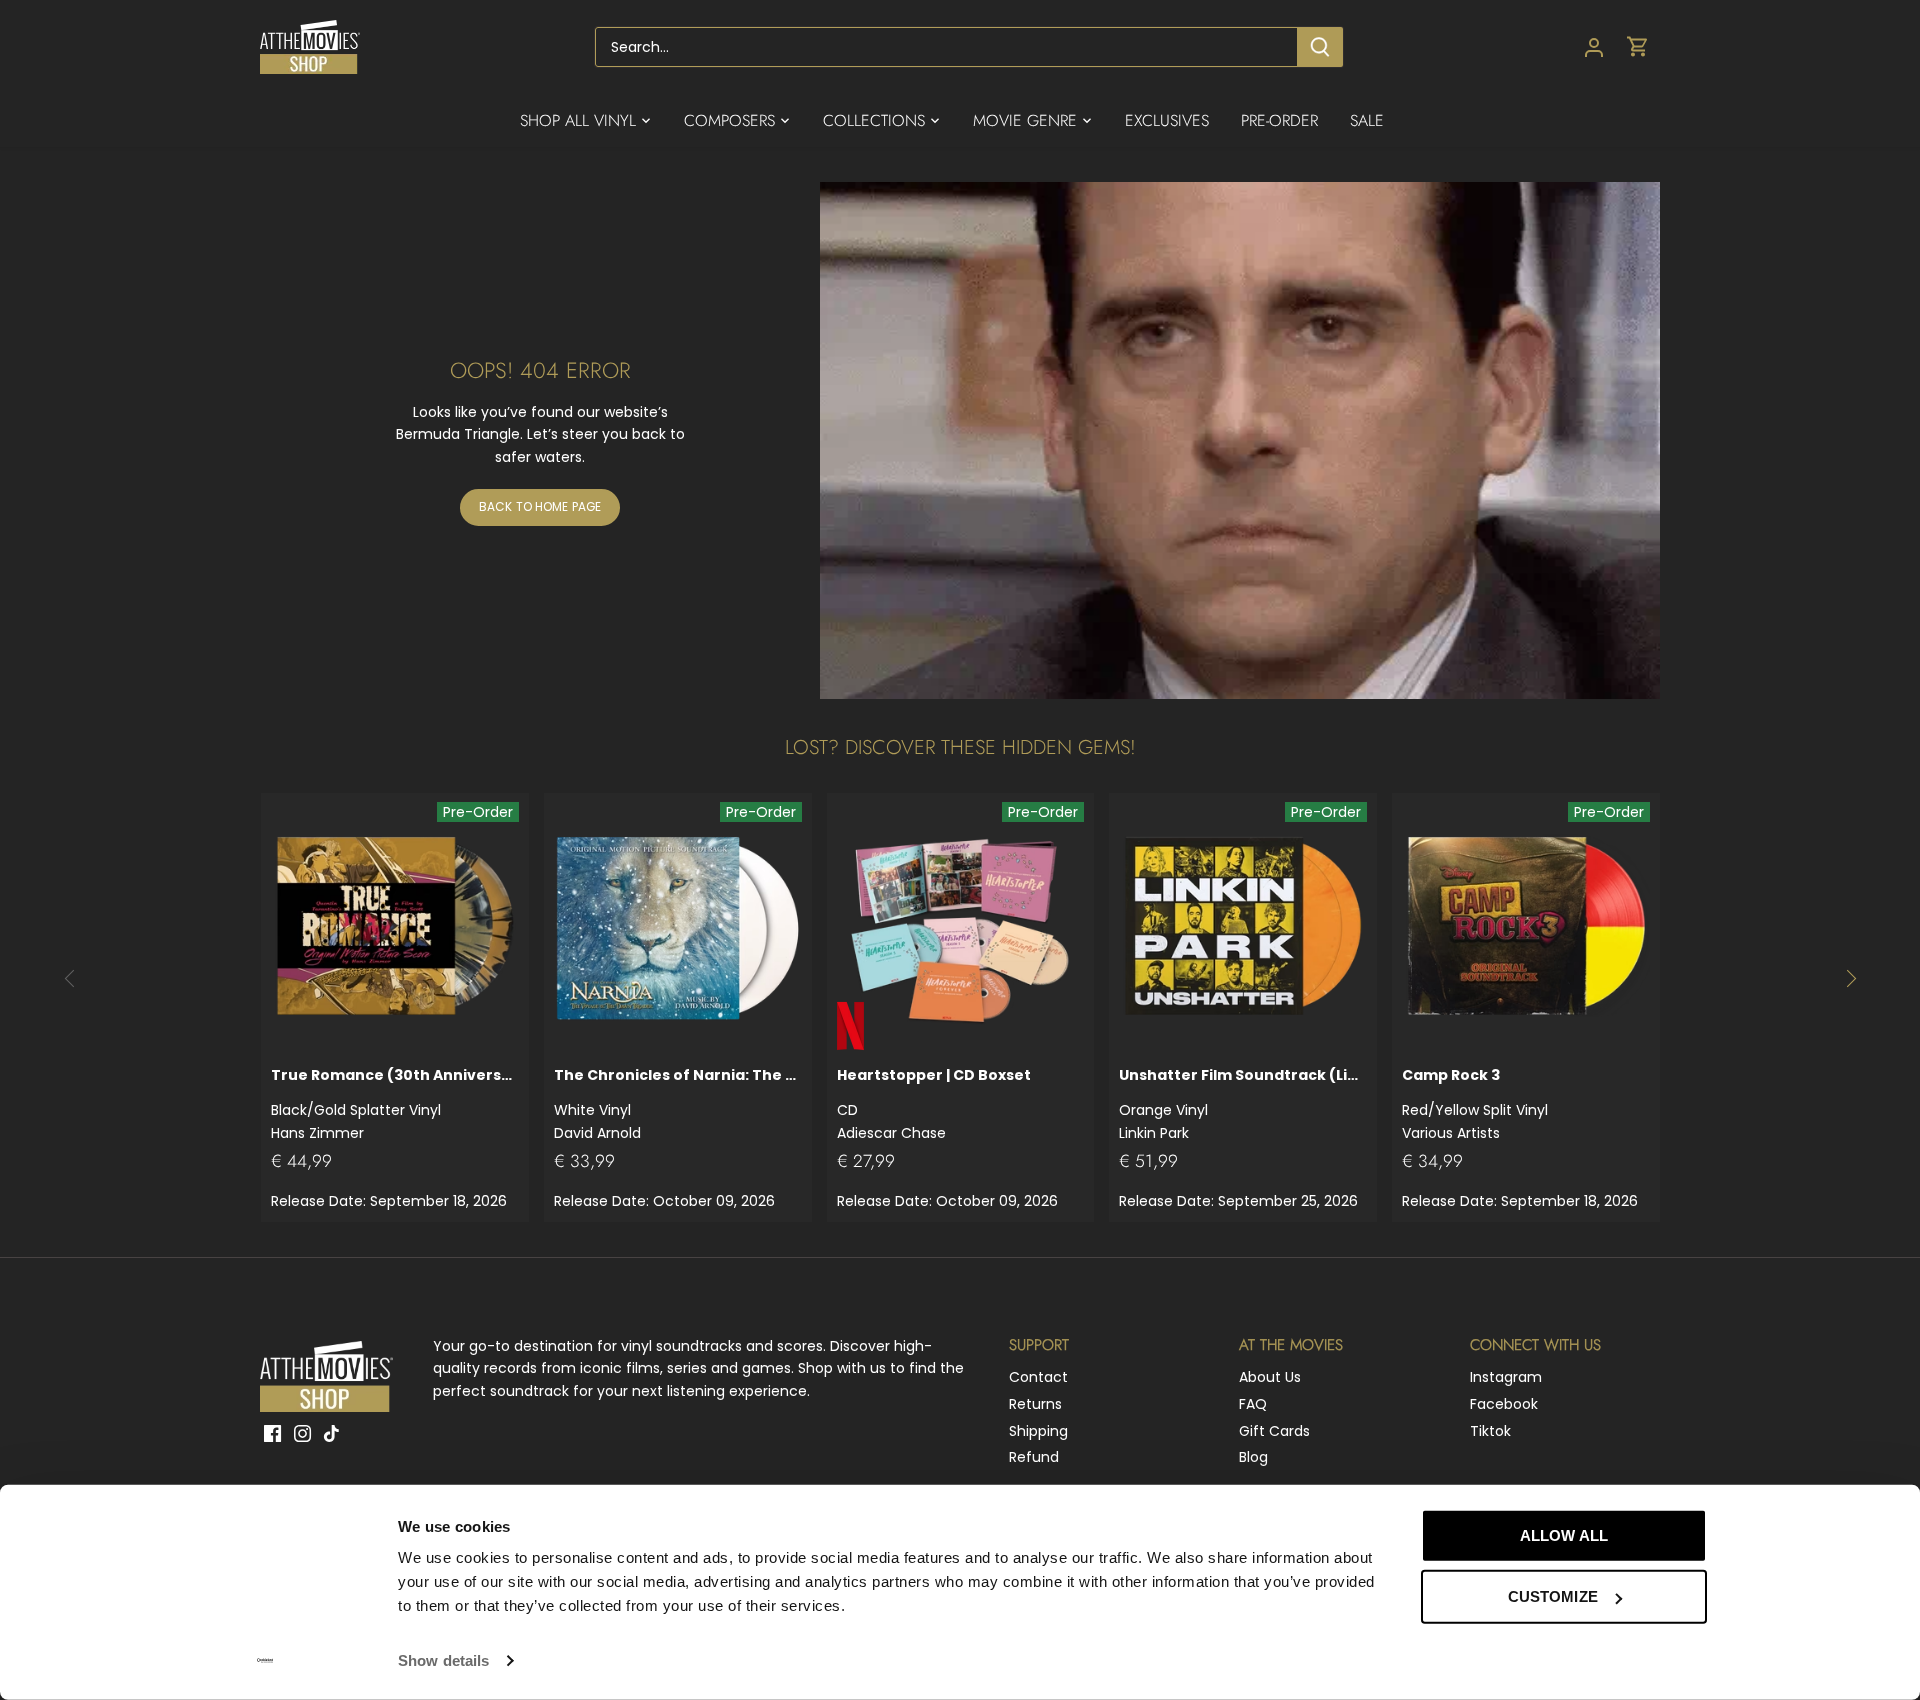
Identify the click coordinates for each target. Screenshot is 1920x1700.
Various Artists (1475, 1103)
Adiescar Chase (934, 1103)
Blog (1253, 1457)
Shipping (1038, 1431)
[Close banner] (1752, 1517)
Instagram (1506, 1377)
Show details (443, 1660)
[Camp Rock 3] (1526, 927)
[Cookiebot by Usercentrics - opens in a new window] (265, 1661)
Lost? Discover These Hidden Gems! (960, 747)
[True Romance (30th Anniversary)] (395, 927)
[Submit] (1320, 47)
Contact (1038, 1377)
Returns (1035, 1404)
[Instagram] (302, 1434)
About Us (1270, 1377)
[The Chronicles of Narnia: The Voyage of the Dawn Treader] (678, 927)
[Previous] (70, 978)
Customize (1553, 1596)
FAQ (1253, 1404)
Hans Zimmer (395, 1103)
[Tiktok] (331, 1434)
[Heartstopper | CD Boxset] (961, 927)
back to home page (540, 507)
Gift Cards (1274, 1431)
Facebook (1504, 1404)
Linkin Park (1243, 1103)
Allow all (1564, 1535)
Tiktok (1490, 1431)
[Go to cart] (1638, 47)
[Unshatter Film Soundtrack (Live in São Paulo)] (1243, 927)
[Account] (1594, 47)
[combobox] (946, 47)
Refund (1034, 1457)
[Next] (1850, 978)
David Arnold (678, 1103)
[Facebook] (272, 1434)
